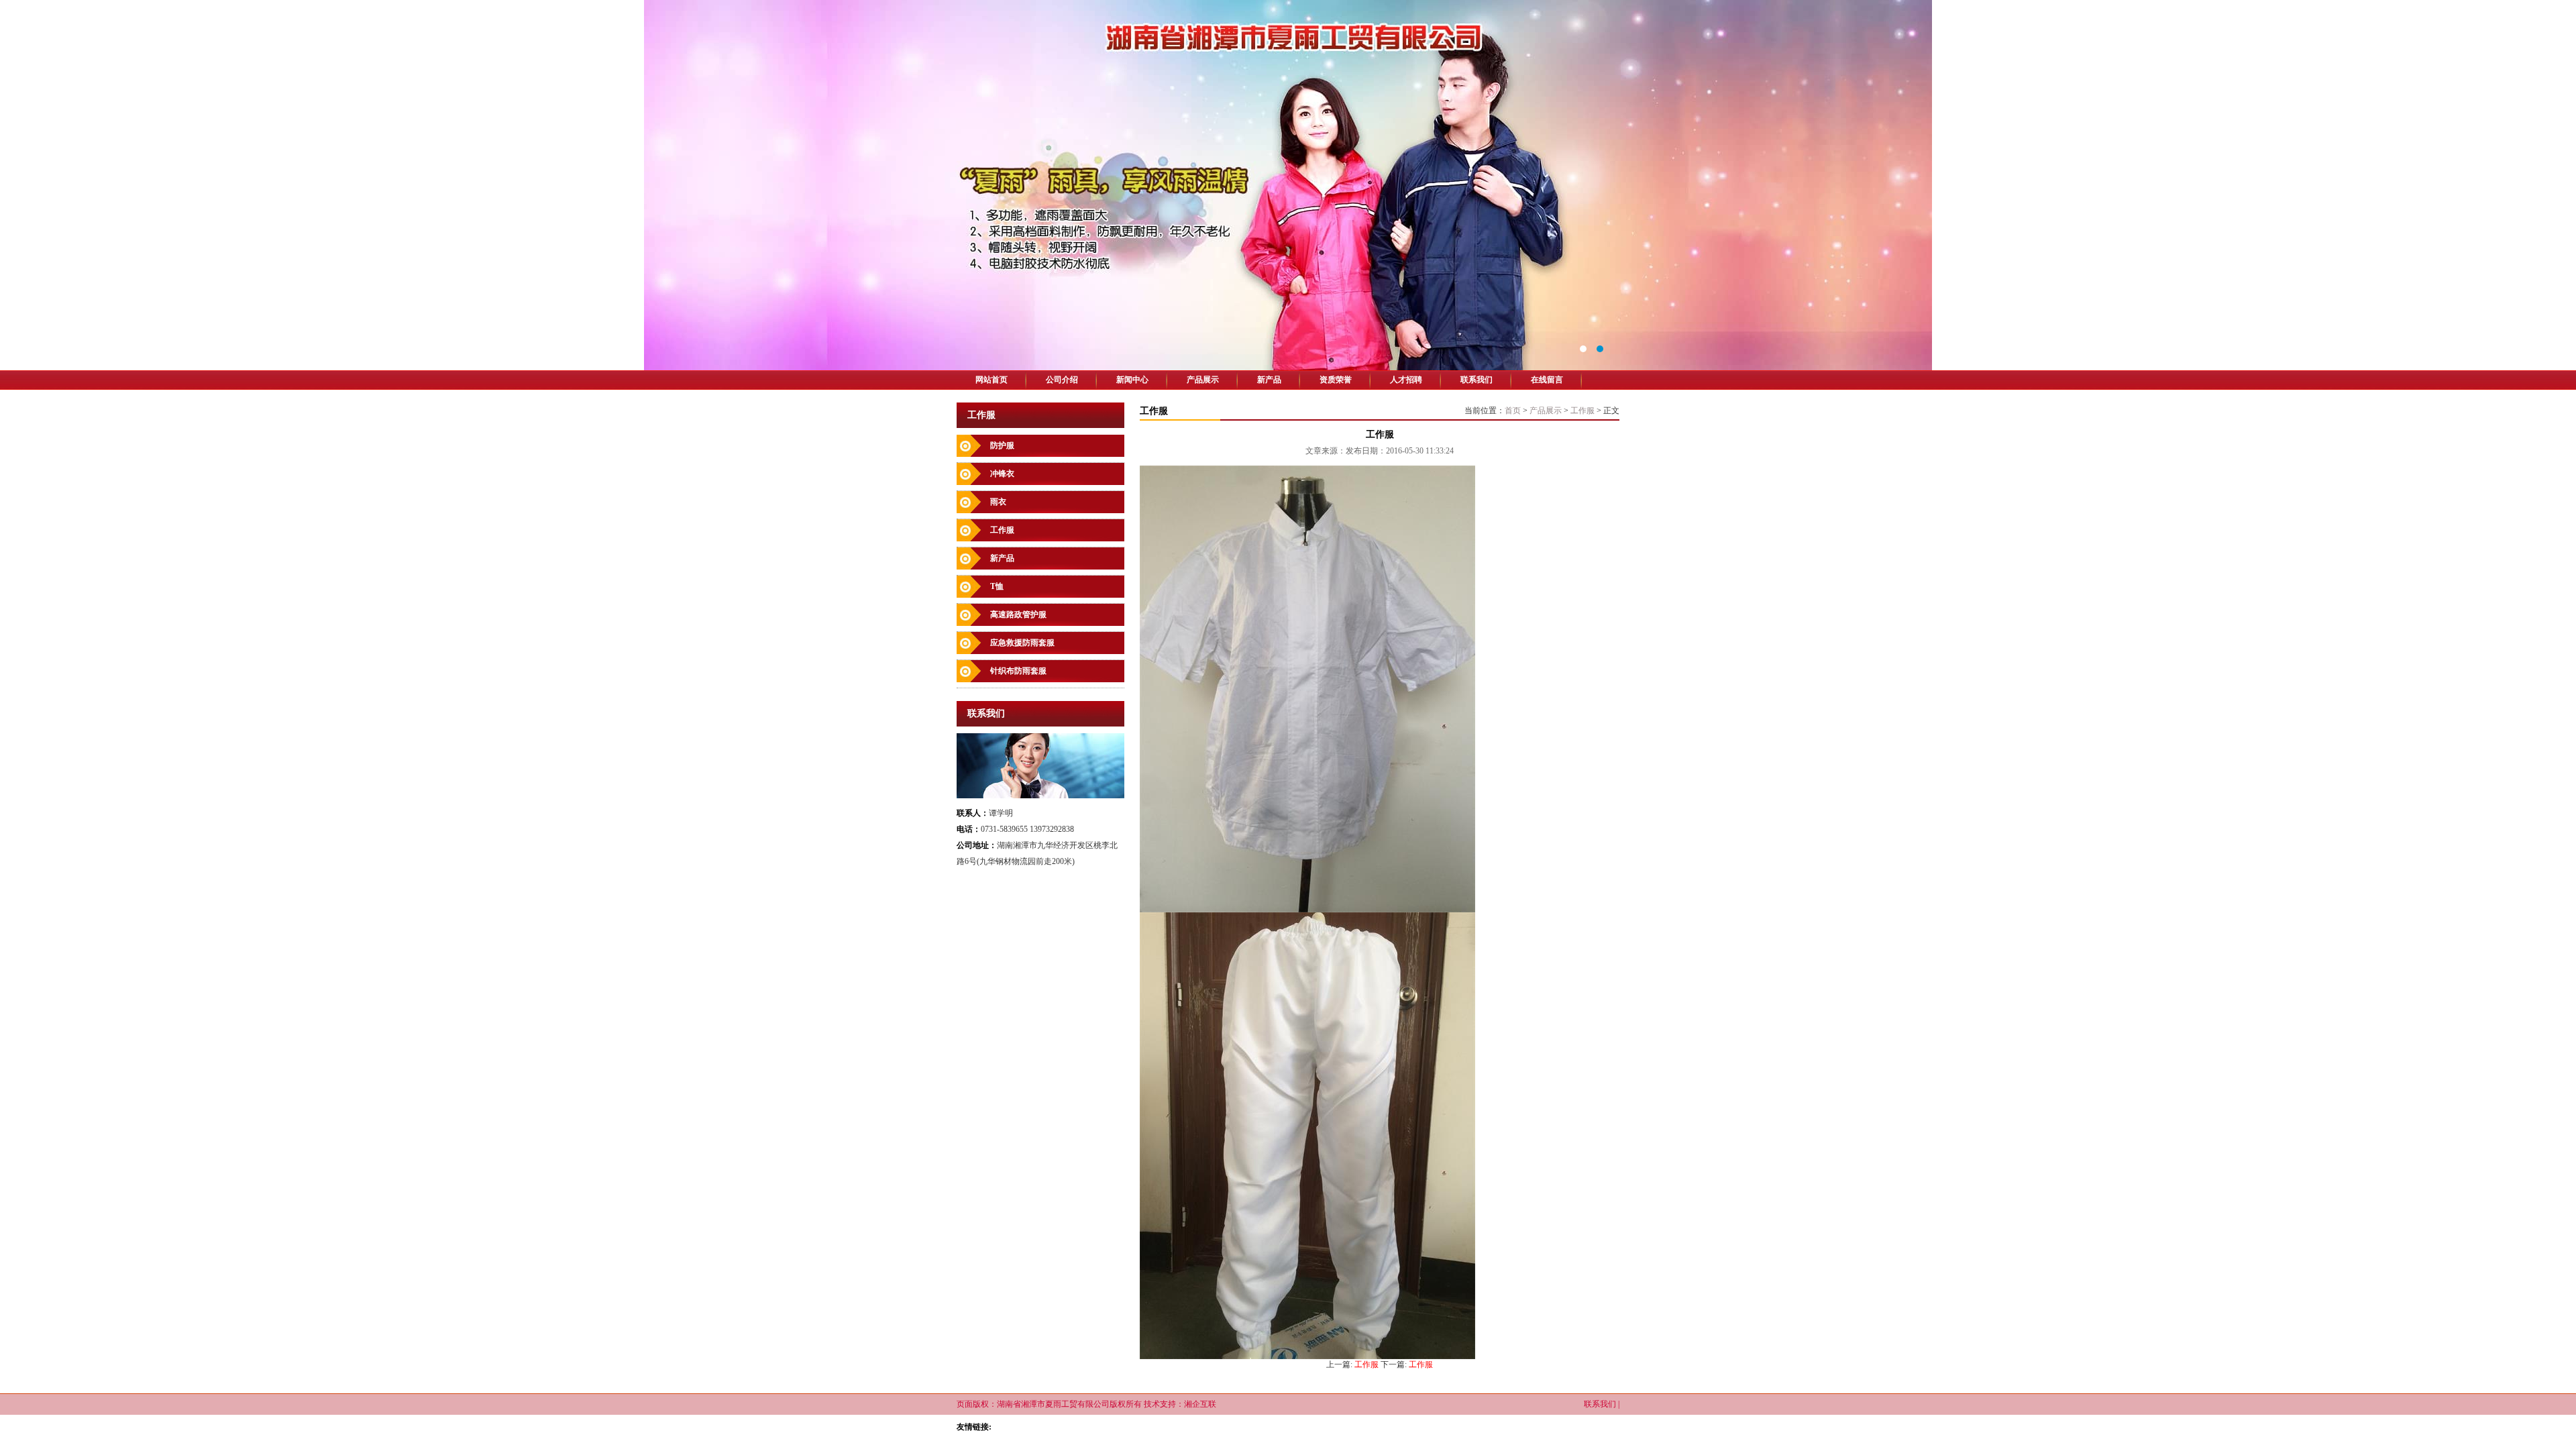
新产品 (1269, 380)
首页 (1513, 411)
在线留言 (1547, 380)
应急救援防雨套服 (1022, 643)
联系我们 (1477, 380)
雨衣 (998, 502)
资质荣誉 (1336, 380)
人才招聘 (1406, 380)
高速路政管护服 (1018, 614)
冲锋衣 (1002, 474)
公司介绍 (1062, 380)
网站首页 (991, 380)
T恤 (997, 586)
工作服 (1002, 530)
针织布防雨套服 (1018, 671)
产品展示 (1203, 380)
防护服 (1002, 445)
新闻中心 (1132, 380)
